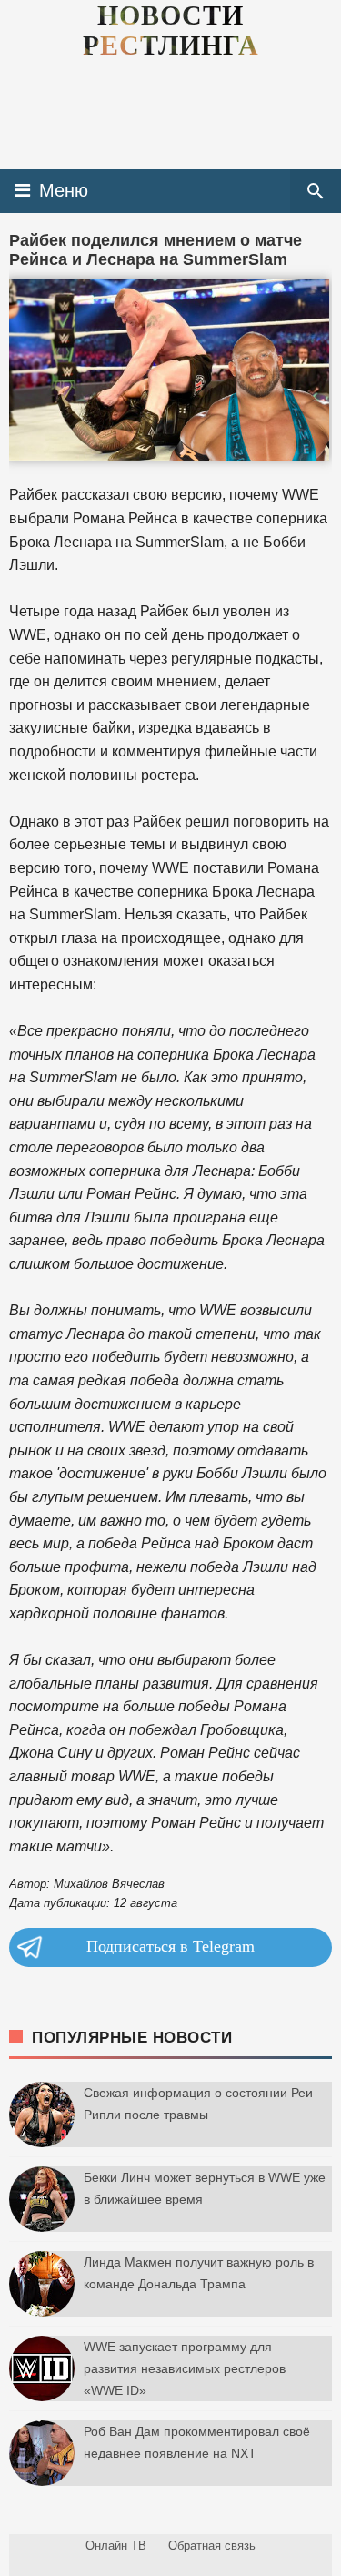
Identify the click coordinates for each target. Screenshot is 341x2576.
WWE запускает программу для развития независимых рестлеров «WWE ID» (185, 2368)
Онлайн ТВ (116, 2546)
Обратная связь (212, 2546)
